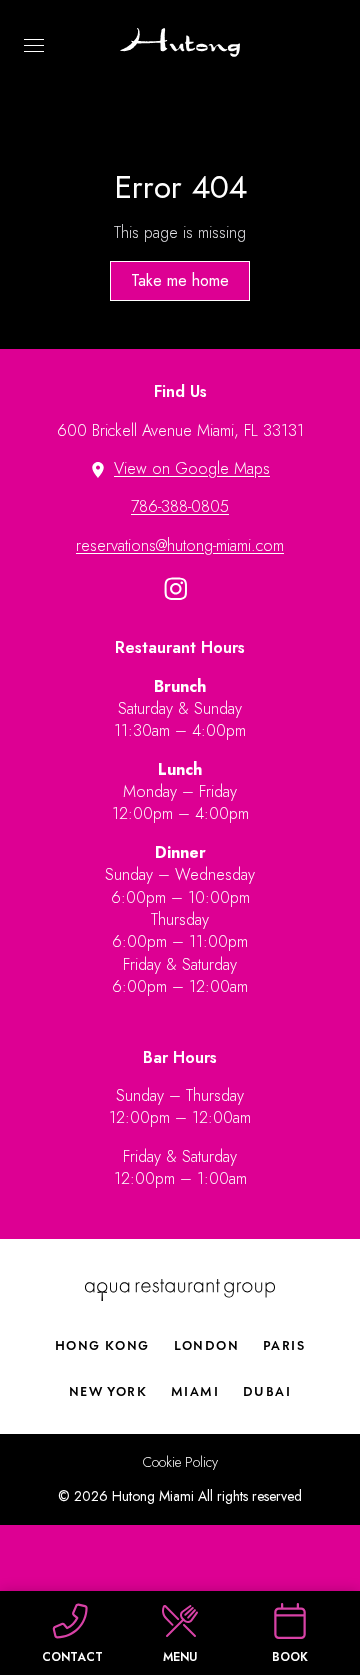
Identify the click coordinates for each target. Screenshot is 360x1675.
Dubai (267, 1391)
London (206, 1345)
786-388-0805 (180, 506)
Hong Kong (102, 1345)
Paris (284, 1345)
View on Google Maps (192, 468)
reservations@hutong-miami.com (180, 545)
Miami (195, 1391)
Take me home (180, 280)
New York (108, 1391)
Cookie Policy (180, 1463)
